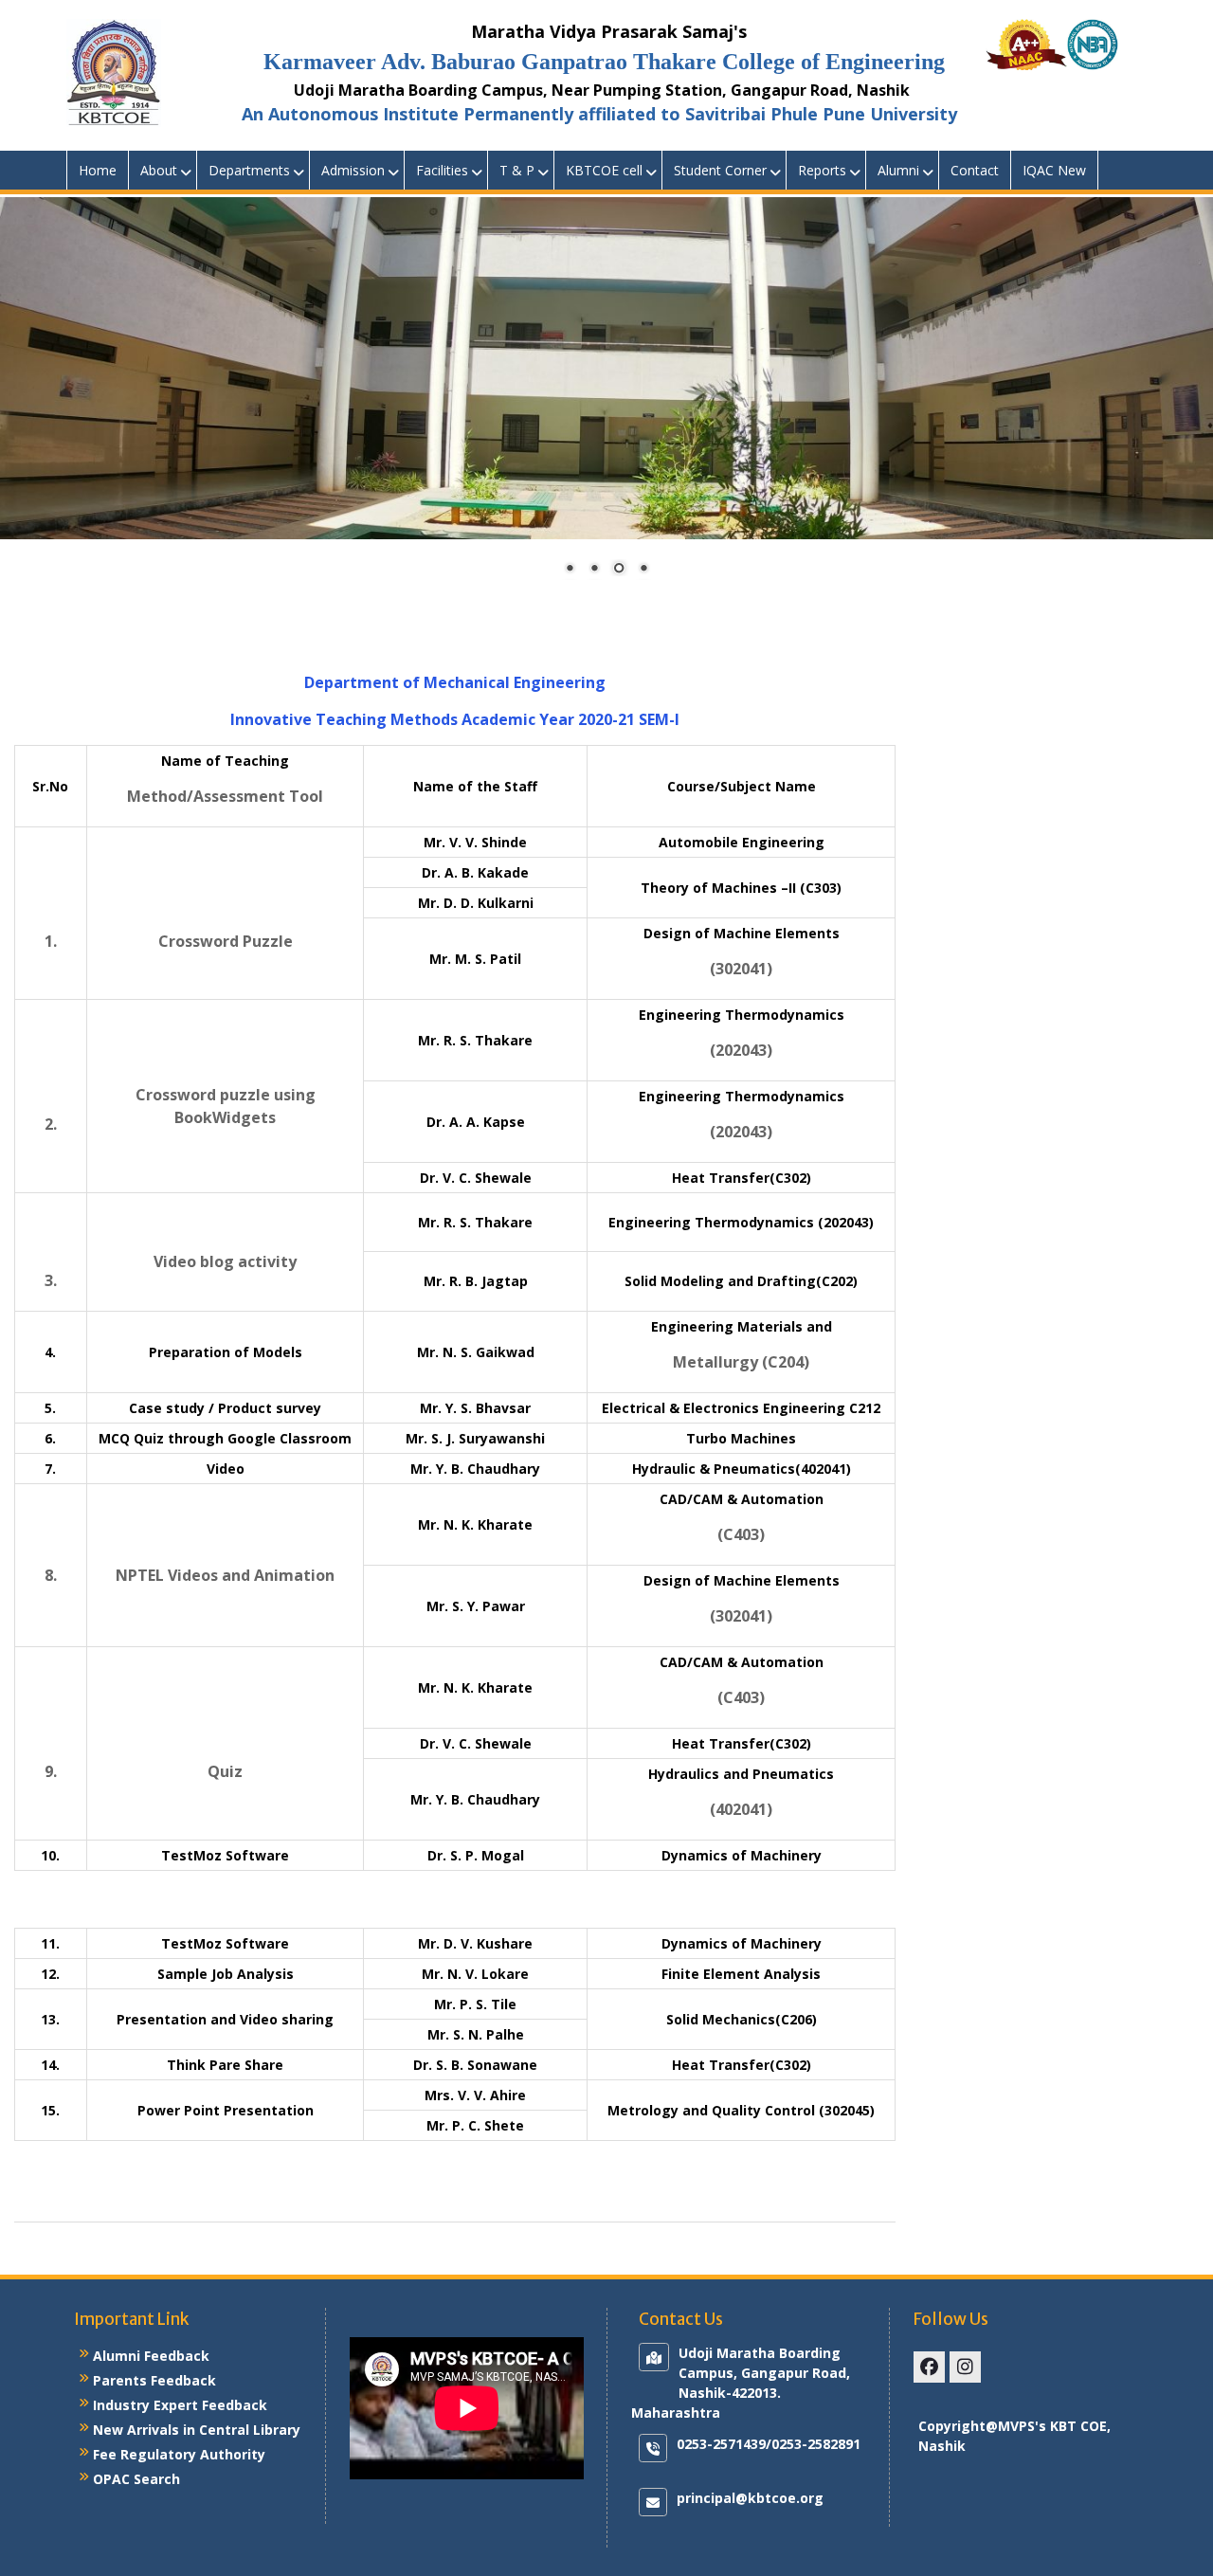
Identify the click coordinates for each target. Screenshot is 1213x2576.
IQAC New (1054, 170)
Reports (822, 170)
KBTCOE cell (604, 170)
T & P (517, 170)
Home (98, 170)
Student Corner (720, 170)
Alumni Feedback (151, 2356)
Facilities (442, 170)
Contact (975, 170)
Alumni (898, 170)
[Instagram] (965, 2367)
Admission (353, 170)
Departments (249, 170)
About (159, 170)
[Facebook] (929, 2367)
